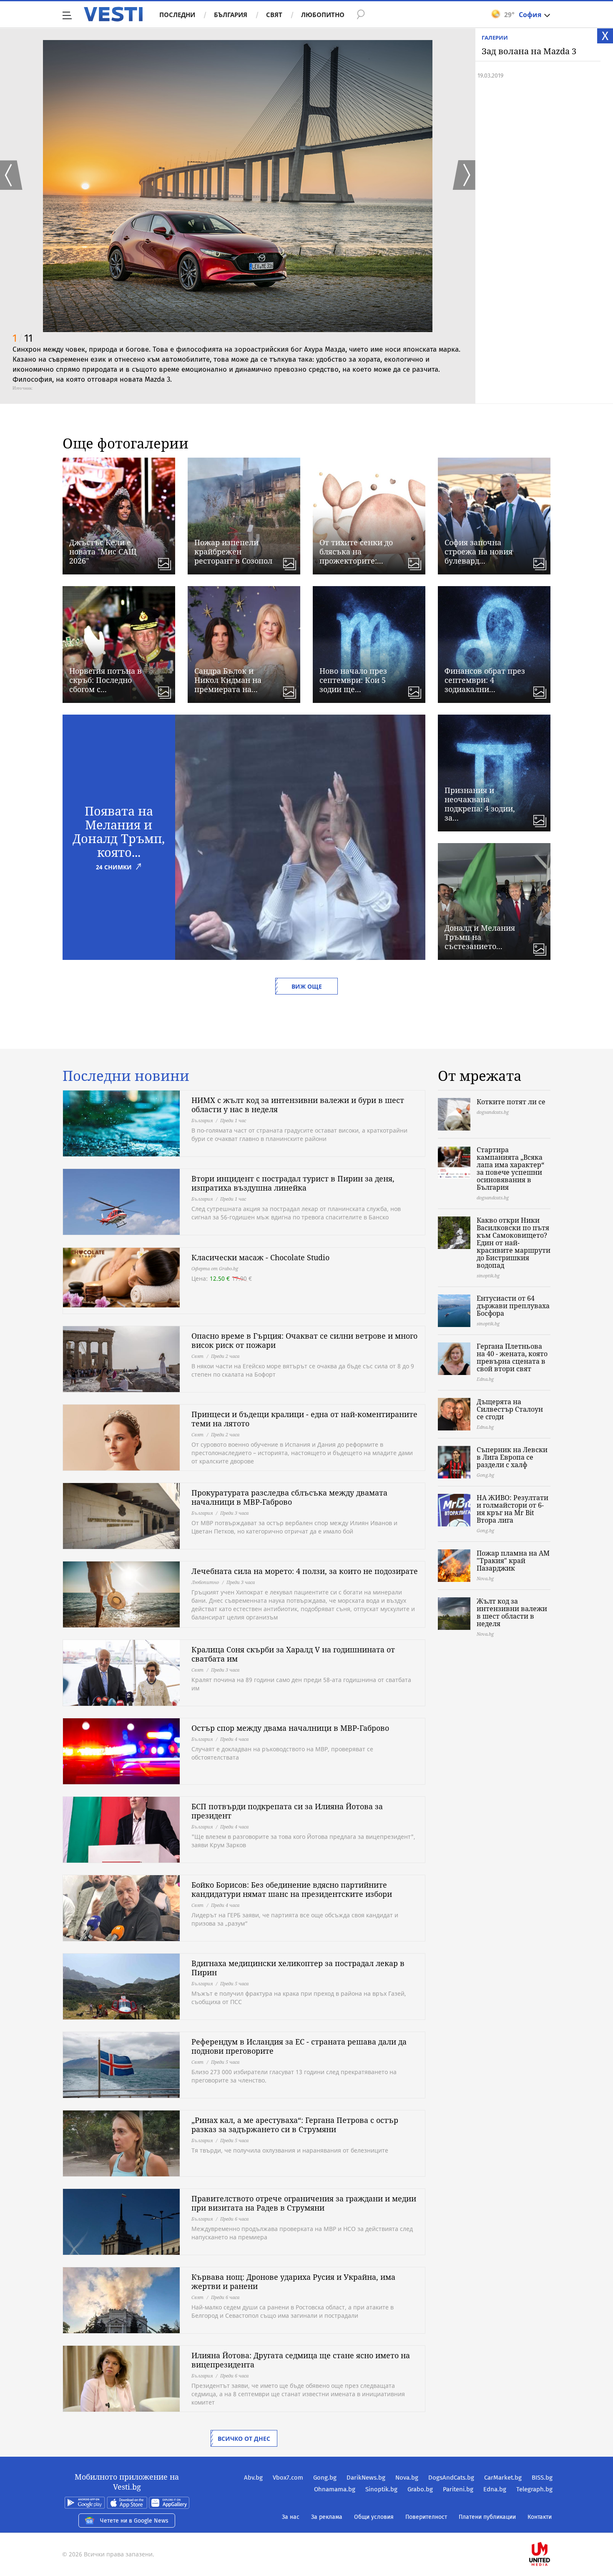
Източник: (23, 388)
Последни (177, 15)
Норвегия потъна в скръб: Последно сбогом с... (106, 680)
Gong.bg (325, 2478)
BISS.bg (542, 2478)
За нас (291, 2517)
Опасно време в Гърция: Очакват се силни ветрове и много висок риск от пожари (304, 1340)
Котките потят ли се (511, 1102)
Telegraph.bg (534, 2489)
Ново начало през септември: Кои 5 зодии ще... (353, 680)
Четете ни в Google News (134, 2521)
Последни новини (126, 1076)
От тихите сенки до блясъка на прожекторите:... (356, 551)
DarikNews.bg (366, 2478)
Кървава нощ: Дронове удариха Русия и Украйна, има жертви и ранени (293, 2281)
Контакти (540, 2517)
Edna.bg (495, 2489)
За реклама (327, 2517)
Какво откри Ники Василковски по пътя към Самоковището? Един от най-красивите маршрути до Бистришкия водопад (514, 1243)
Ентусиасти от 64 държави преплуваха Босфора (513, 1306)
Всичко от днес (244, 2439)
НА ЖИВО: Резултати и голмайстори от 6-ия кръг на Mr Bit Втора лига (513, 1509)
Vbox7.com (288, 2478)
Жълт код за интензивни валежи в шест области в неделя (512, 1612)
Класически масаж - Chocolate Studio (260, 1257)
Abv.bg (253, 2478)
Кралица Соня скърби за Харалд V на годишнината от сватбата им (293, 1654)
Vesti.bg (113, 14)
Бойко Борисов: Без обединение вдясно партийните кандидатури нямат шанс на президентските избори (292, 1889)
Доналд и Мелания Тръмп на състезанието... (480, 937)
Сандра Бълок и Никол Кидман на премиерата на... (228, 680)
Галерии (495, 38)
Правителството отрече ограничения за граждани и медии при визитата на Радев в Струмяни (304, 2203)
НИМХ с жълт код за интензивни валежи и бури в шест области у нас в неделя (298, 1105)
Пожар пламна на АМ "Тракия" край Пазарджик (513, 1561)
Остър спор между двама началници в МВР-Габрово (290, 1728)
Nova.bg (407, 2478)
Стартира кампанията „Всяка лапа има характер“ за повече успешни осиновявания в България (510, 1168)
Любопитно (323, 15)
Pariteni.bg (458, 2489)
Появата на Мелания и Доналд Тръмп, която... (119, 831)
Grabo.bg (420, 2489)
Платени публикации (487, 2517)
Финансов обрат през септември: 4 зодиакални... (485, 680)
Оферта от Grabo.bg (215, 1268)
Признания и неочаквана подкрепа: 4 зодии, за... (480, 804)
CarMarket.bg (503, 2478)
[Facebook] (552, 2527)
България (231, 15)
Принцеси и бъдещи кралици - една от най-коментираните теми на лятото (304, 1419)
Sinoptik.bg (381, 2489)
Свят (274, 15)
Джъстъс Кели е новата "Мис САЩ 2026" (103, 551)
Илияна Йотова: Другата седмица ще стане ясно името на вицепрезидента (301, 2360)
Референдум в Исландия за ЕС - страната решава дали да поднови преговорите (299, 2046)
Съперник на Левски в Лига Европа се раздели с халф (512, 1457)
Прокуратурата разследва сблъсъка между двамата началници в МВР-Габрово (289, 1497)
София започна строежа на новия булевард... (479, 551)
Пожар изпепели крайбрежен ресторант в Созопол (233, 551)
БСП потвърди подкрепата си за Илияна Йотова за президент (287, 1811)
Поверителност (426, 2517)
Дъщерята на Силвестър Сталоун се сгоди (510, 1409)
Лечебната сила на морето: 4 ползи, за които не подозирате (305, 1571)
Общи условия (374, 2517)
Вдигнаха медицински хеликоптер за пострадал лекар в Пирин (298, 1968)
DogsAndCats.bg (451, 2478)
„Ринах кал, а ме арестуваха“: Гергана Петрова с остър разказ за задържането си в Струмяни (295, 2125)
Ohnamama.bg (335, 2489)
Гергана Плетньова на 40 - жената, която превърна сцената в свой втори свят (512, 1357)
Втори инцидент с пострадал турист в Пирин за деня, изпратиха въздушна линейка (293, 1183)
